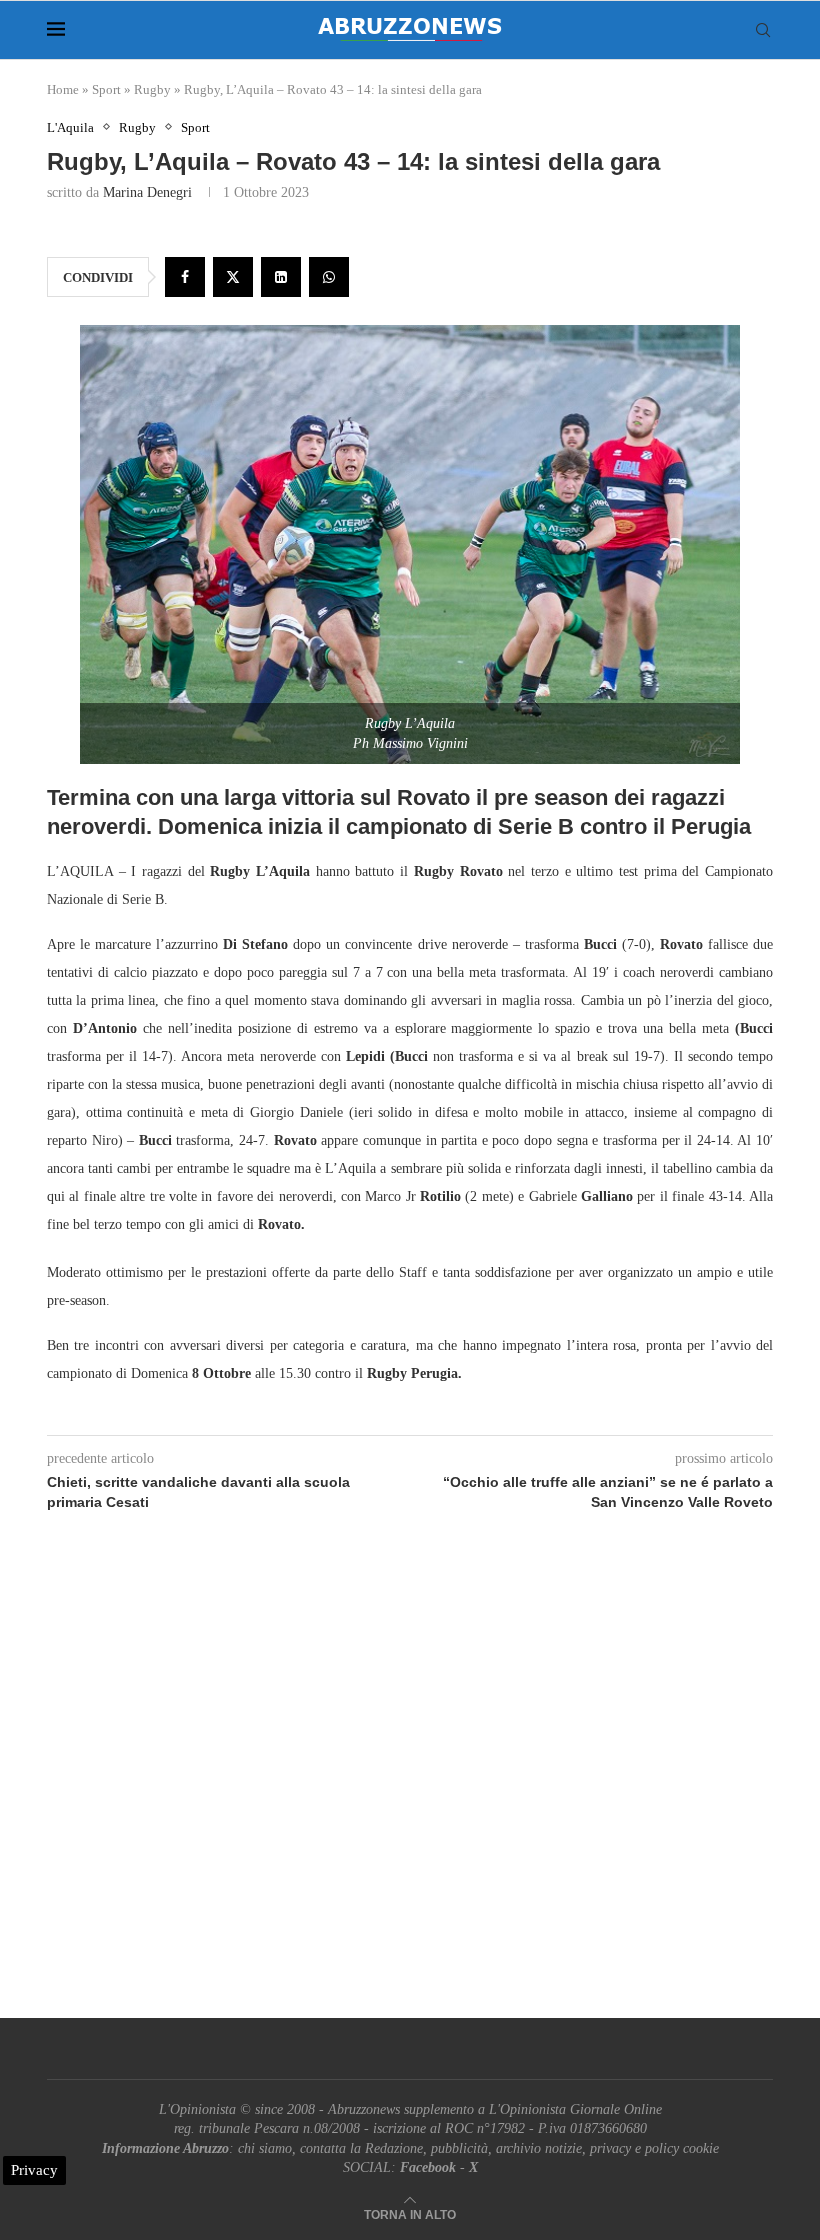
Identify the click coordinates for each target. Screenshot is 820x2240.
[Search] (763, 30)
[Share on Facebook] (185, 277)
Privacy (34, 2170)
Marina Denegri (147, 192)
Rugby (152, 89)
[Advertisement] (410, 1788)
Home (63, 89)
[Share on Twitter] (233, 277)
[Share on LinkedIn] (281, 277)
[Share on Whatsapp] (329, 277)
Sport (106, 89)
